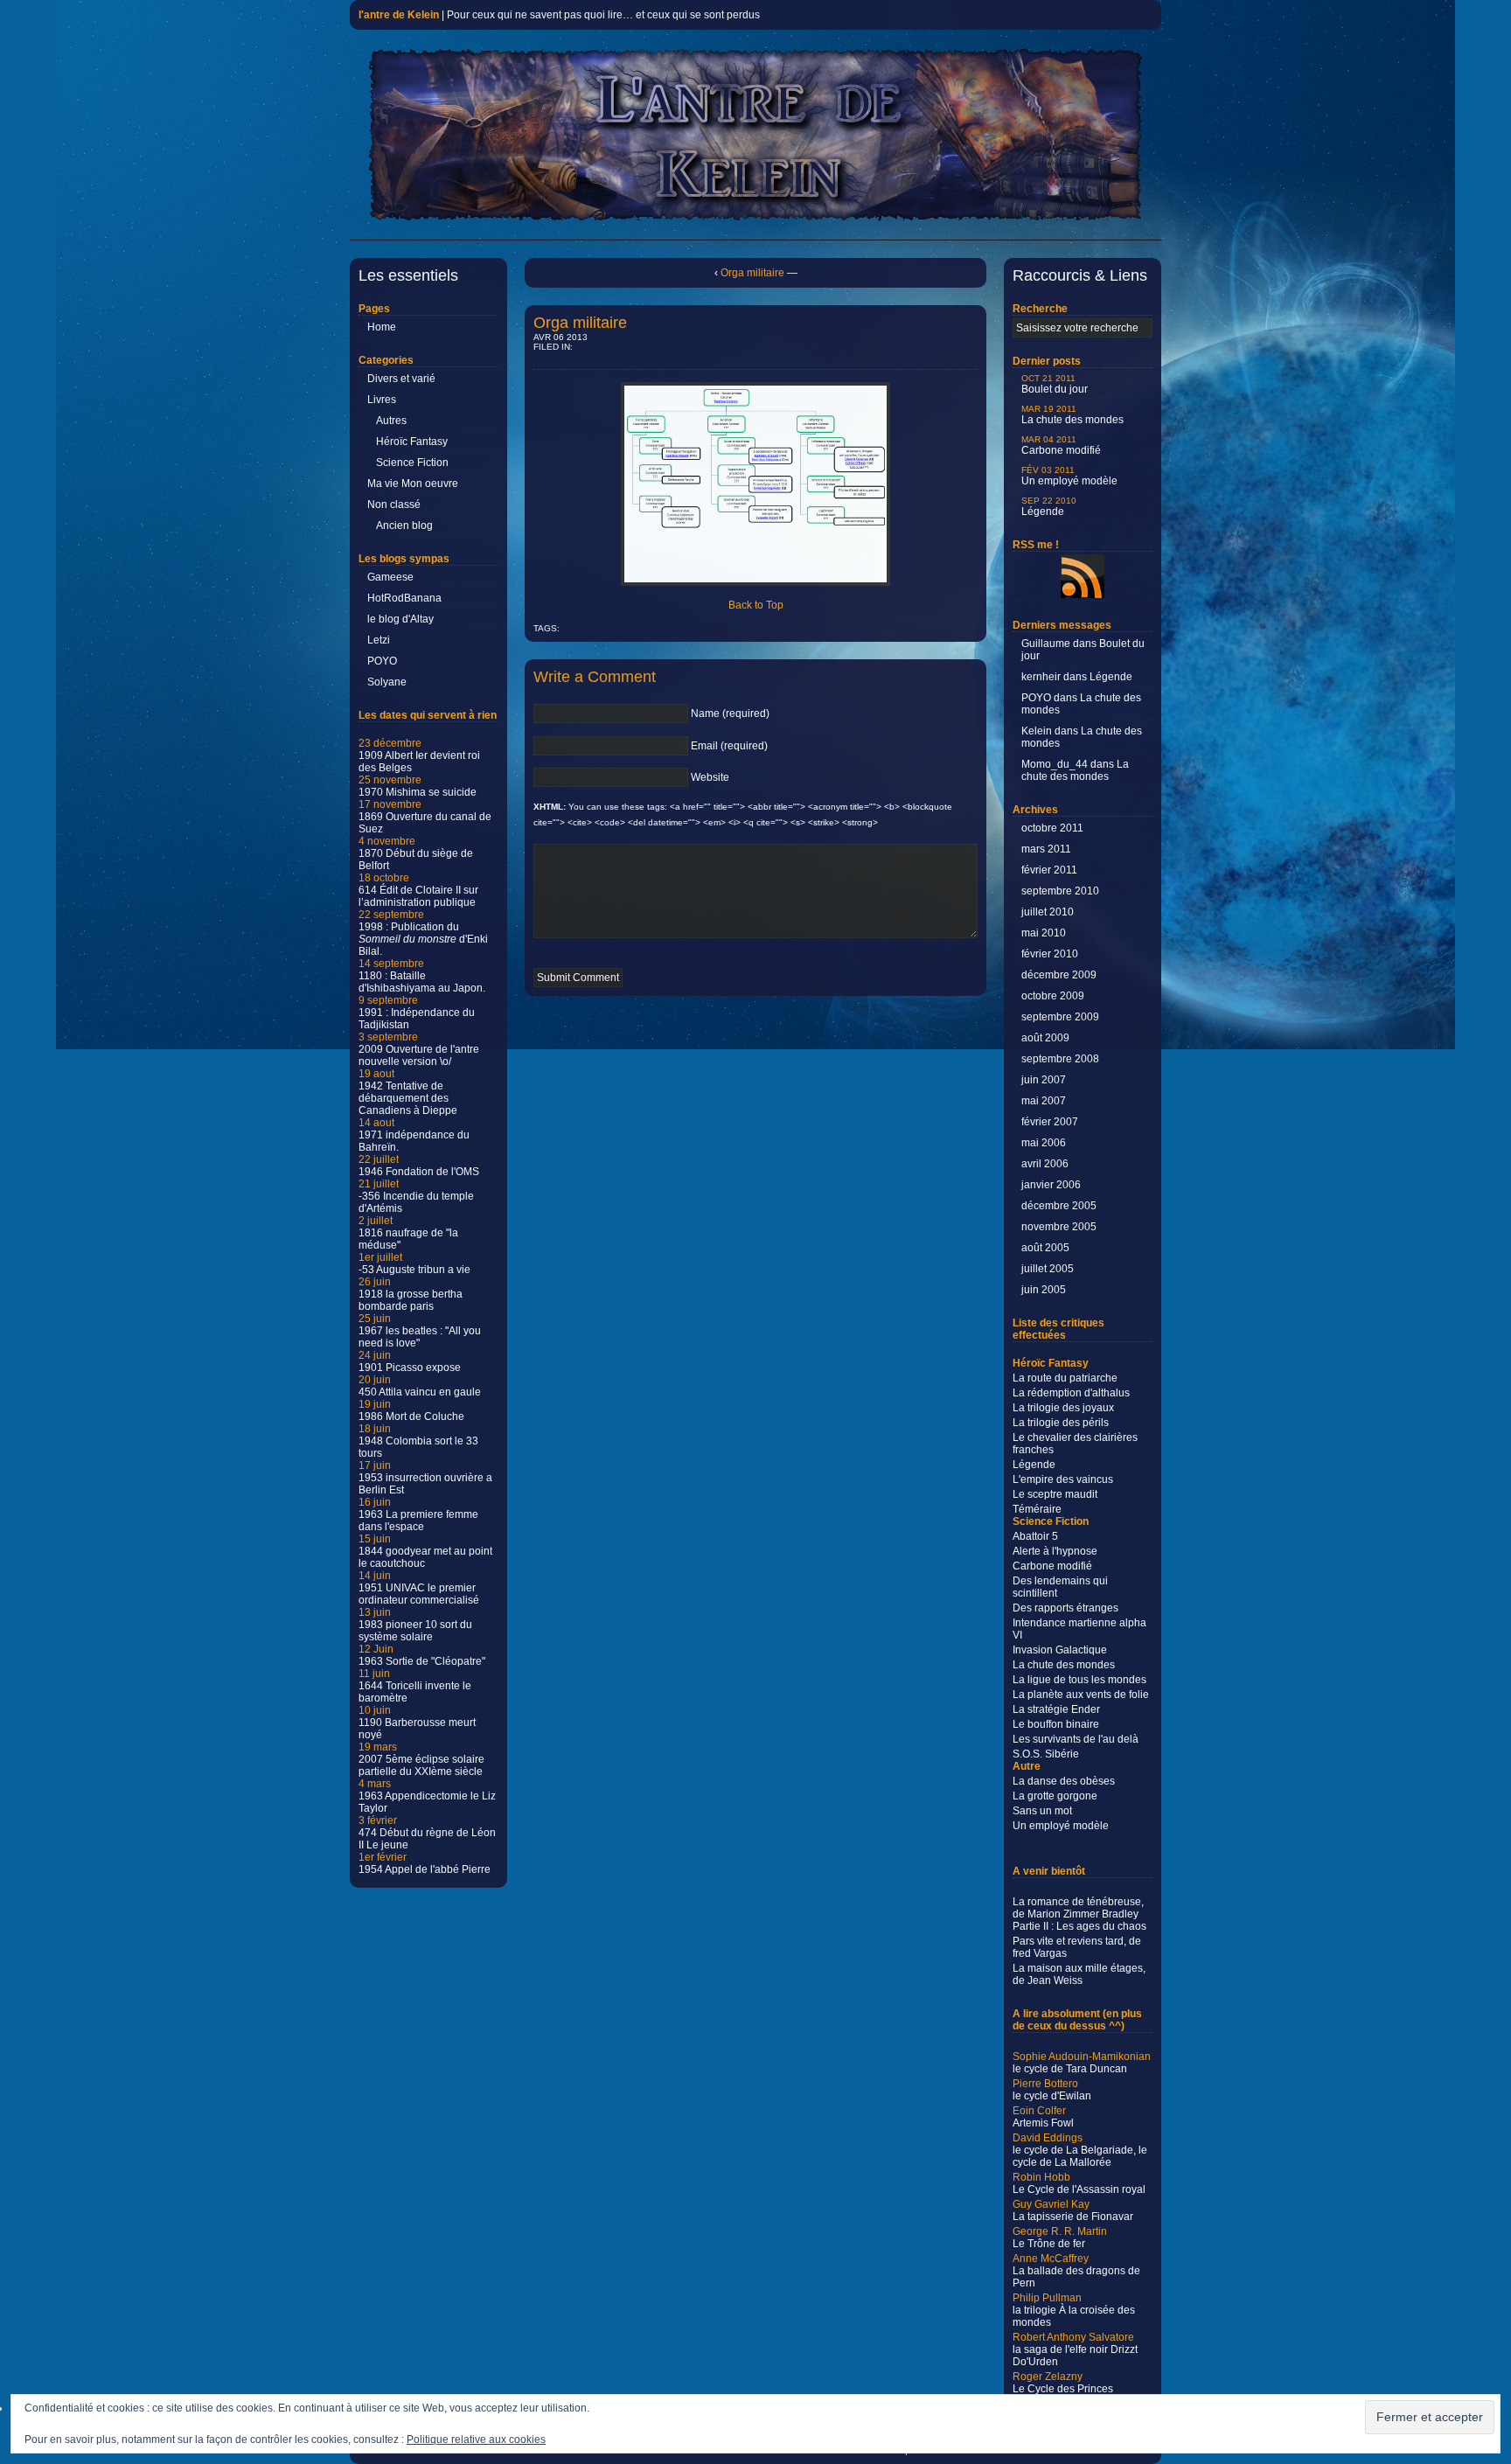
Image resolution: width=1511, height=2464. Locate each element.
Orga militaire (752, 273)
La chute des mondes (1072, 415)
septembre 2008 (1060, 1059)
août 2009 (1045, 1038)
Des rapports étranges (1065, 1608)
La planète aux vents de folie (1081, 1695)
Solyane (387, 682)
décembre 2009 (1059, 975)
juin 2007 (1044, 1080)
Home (382, 327)
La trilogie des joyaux (1063, 1408)
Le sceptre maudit (1055, 1494)
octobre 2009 (1053, 996)
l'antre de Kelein (399, 15)
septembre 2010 (1060, 891)
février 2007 (1050, 1122)
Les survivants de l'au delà (1076, 1739)
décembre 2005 (1059, 1206)
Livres (382, 400)
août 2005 (1045, 1248)
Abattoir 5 (1035, 1536)
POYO (382, 661)
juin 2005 (1044, 1290)
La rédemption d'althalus (1071, 1393)
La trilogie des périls (1061, 1423)
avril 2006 (1045, 1164)
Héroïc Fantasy (412, 442)
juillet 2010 (1048, 912)
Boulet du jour (1055, 384)
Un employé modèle (1069, 476)
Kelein (1037, 731)
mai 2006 (1044, 1143)
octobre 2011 (1052, 828)
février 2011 (1049, 870)
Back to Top (756, 605)
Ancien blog (404, 526)
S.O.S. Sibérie (1046, 1754)
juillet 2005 (1048, 1269)
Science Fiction (412, 463)
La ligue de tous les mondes (1079, 1680)
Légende (1049, 507)
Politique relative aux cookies (476, 2440)
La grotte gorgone (1055, 1796)
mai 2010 (1044, 933)
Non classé (394, 505)
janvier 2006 (1051, 1185)
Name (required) (730, 713)
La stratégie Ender (1056, 1709)
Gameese (390, 577)
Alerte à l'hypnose (1055, 1551)
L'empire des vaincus (1063, 1479)
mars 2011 (1046, 849)
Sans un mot (1042, 1811)
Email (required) (729, 746)
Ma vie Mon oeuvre (413, 484)
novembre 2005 (1059, 1227)
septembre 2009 (1060, 1017)
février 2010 (1050, 954)
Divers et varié (401, 379)
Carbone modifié (1061, 445)
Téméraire (1037, 1509)
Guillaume (1046, 644)
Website (710, 777)
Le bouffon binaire (1056, 1724)
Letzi (379, 640)
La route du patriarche (1065, 1378)
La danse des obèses (1064, 1781)
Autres (391, 421)
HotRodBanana (404, 598)
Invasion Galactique (1060, 1650)
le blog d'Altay (400, 619)
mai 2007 (1044, 1101)
